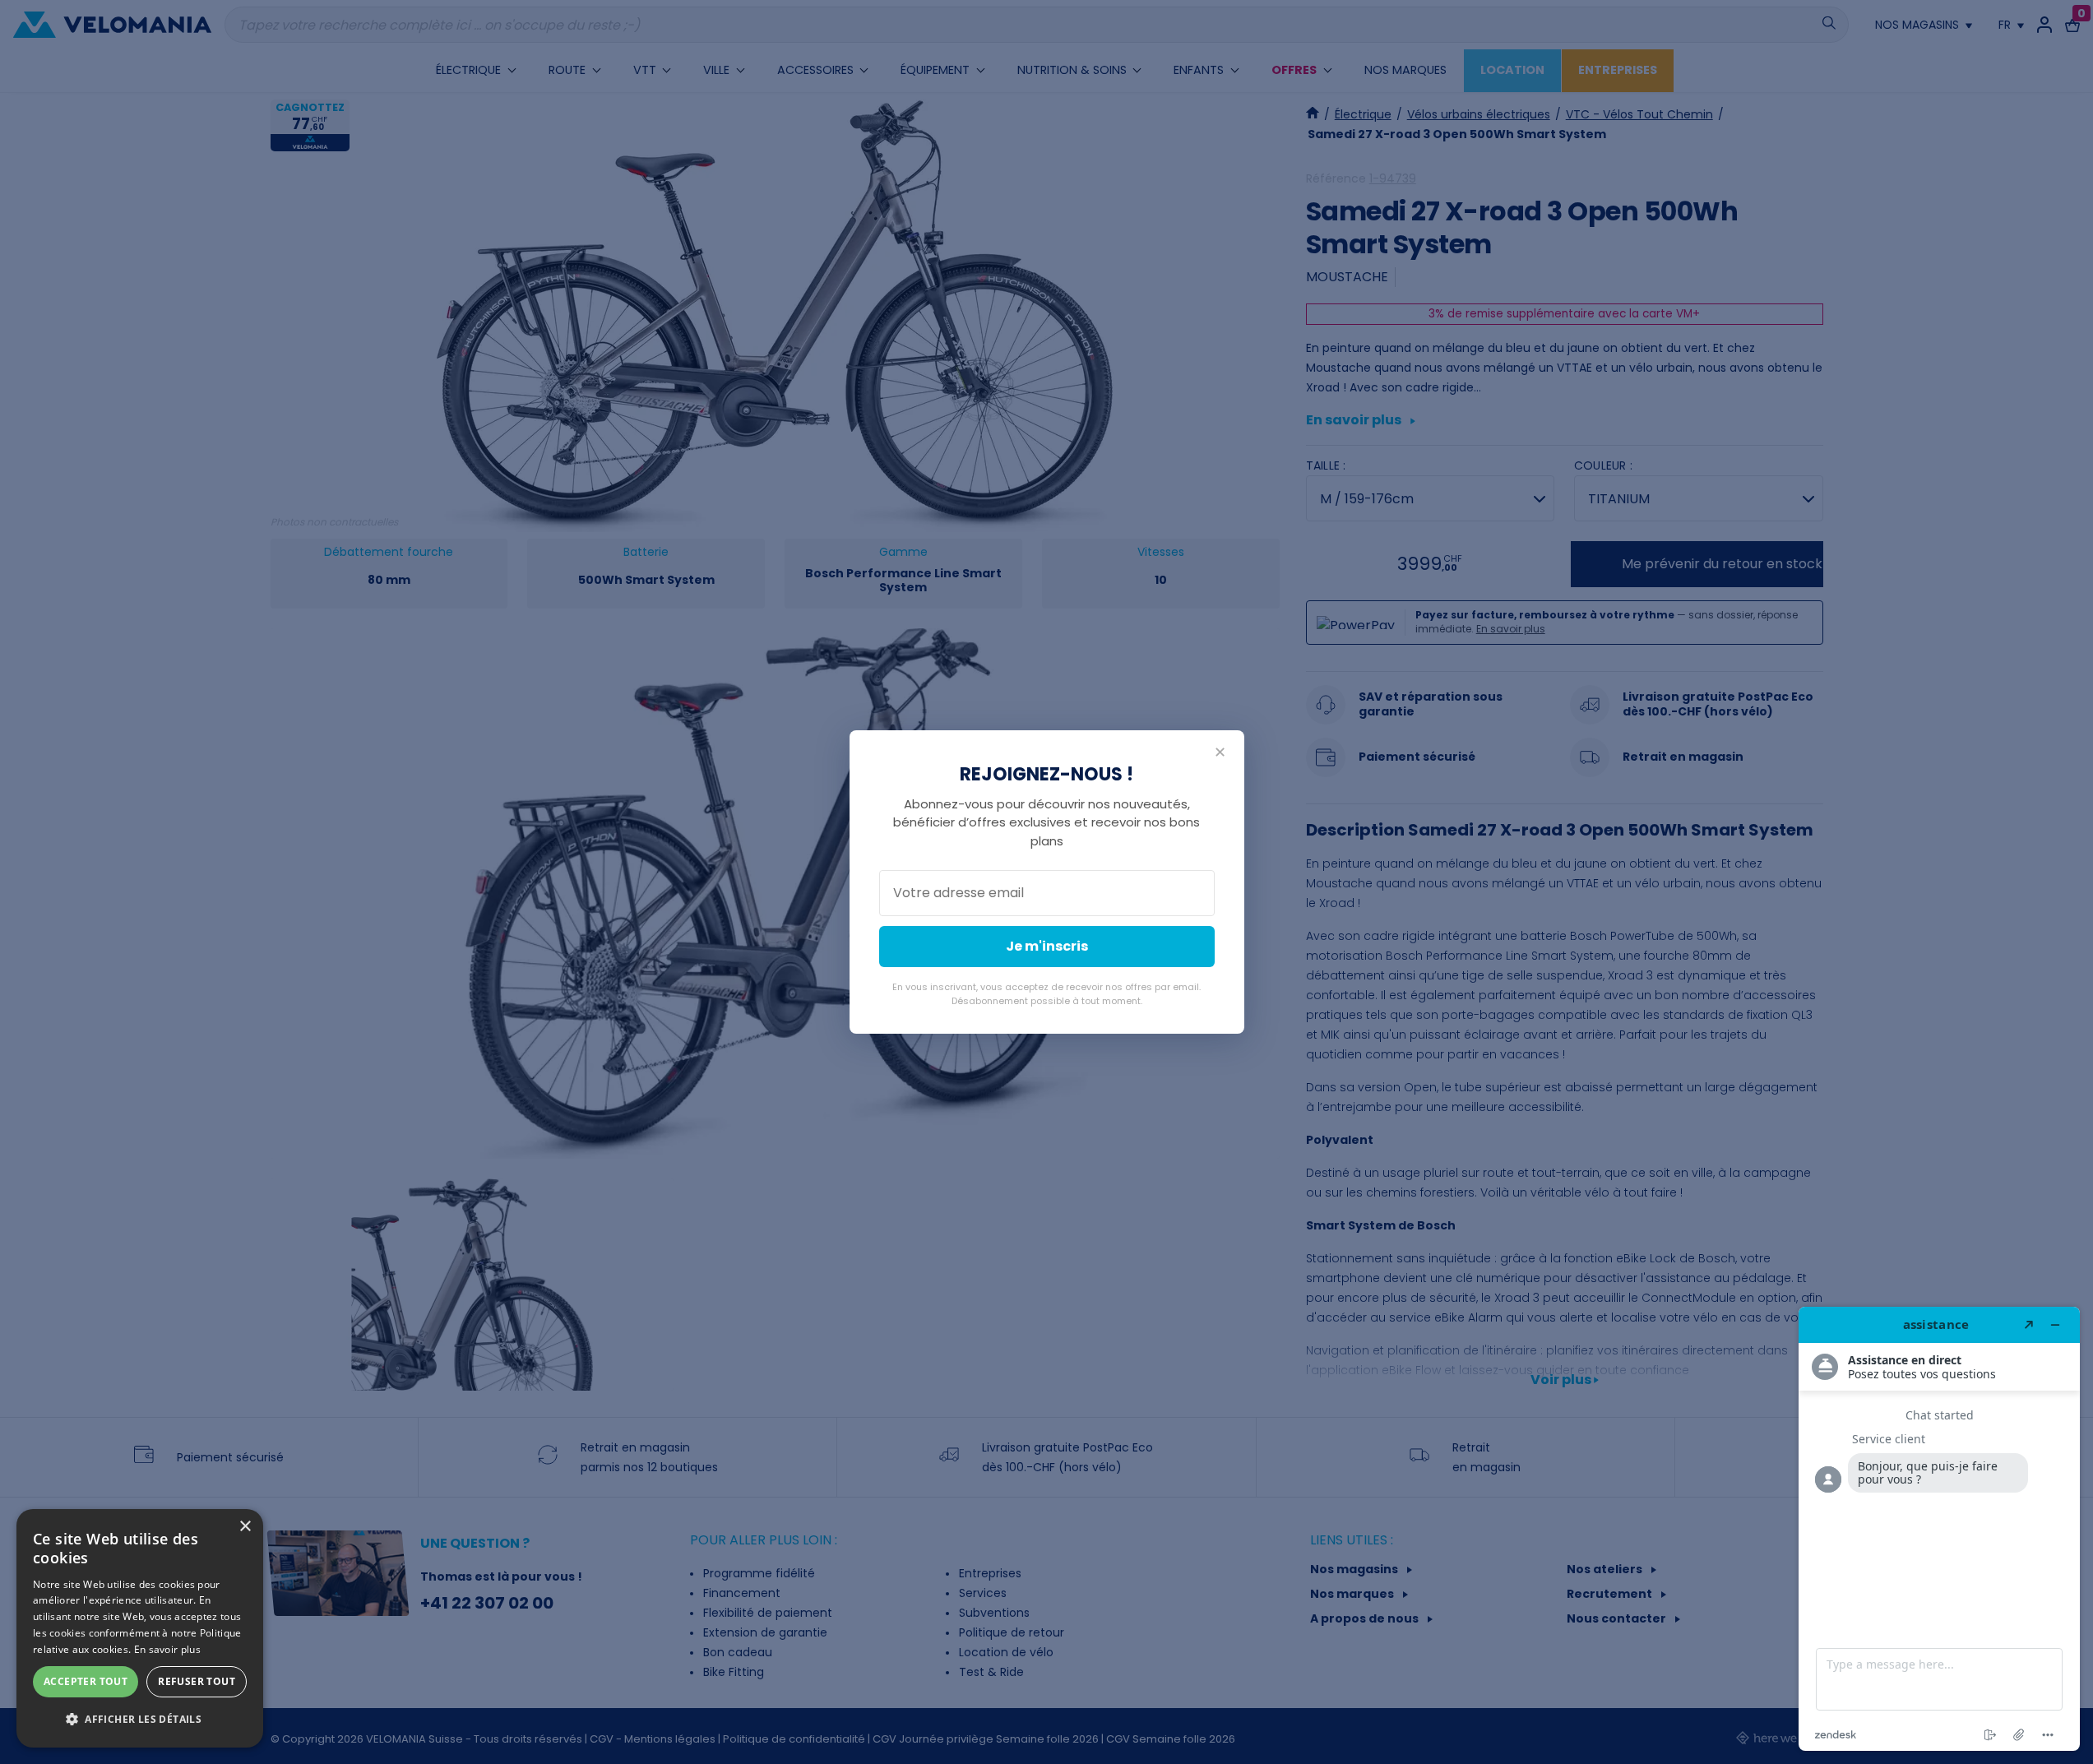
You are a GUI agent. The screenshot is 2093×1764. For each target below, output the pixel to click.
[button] (140, 1720)
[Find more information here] (1939, 1529)
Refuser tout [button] (197, 1681)
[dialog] (140, 1628)
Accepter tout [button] (86, 1681)
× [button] (245, 1527)
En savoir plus (167, 1649)
